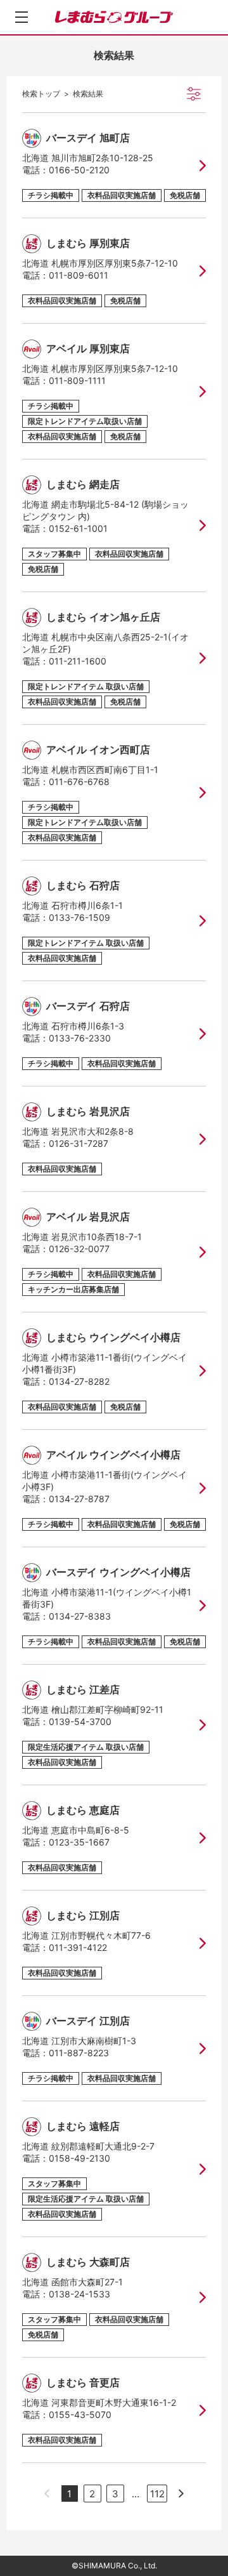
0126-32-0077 (79, 1249)
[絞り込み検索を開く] (194, 94)
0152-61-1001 (78, 528)
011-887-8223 (79, 2053)
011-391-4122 (78, 1947)
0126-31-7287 (79, 1143)
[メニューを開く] (22, 17)
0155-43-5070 (80, 2414)
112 (157, 2494)
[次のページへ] (181, 2493)
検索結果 (88, 94)
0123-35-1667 (79, 1842)
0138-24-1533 (79, 2294)
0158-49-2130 (79, 2158)
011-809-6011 (79, 275)
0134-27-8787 (79, 1499)
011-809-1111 (77, 380)
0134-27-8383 (80, 1616)
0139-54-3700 (80, 1721)
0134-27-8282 (79, 1381)
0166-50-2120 (79, 170)
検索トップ (41, 94)
